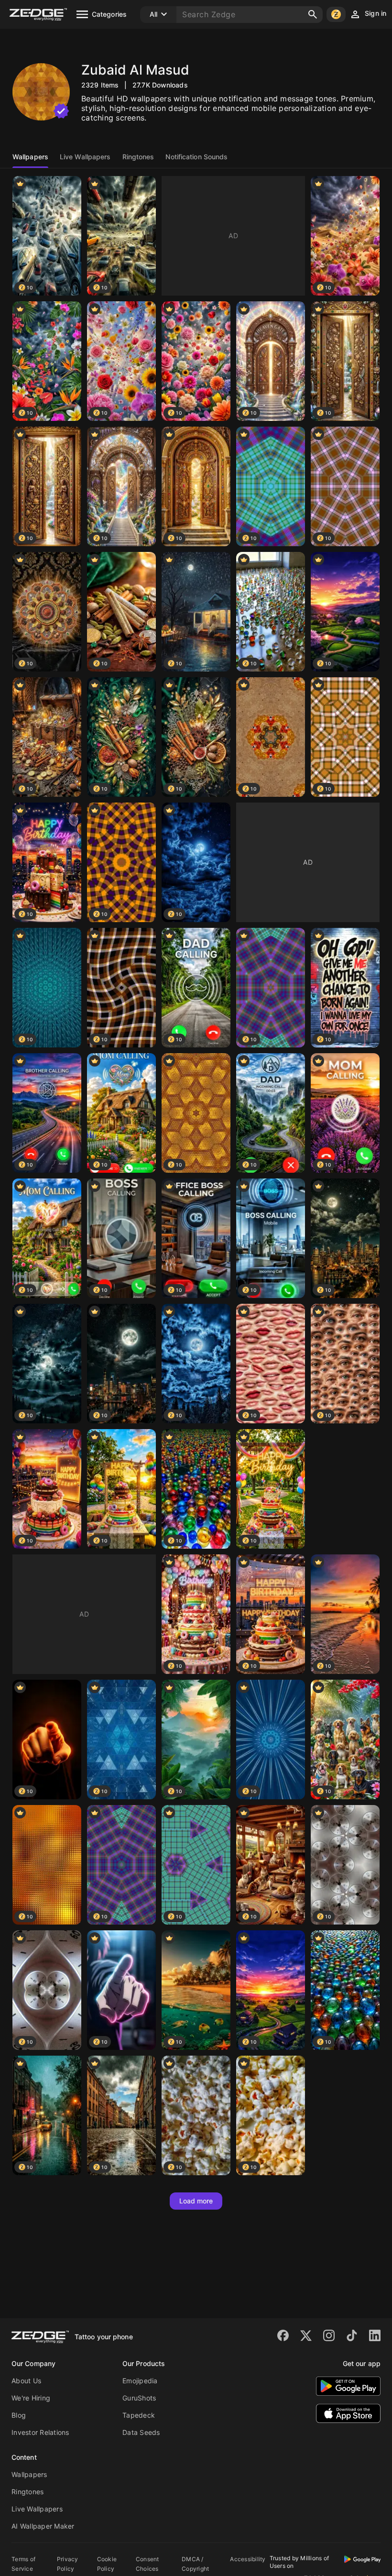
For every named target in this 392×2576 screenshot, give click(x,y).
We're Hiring (31, 2398)
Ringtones (27, 2492)
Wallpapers (29, 2474)
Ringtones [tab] (138, 157)
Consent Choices (147, 2564)
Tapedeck (139, 2415)
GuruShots (139, 2398)
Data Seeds (141, 2432)
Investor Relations (40, 2432)
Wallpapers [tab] (30, 157)
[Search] (313, 14)
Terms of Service (23, 2564)
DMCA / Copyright (195, 2564)
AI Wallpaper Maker (43, 2526)
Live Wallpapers (37, 2509)
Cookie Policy (107, 2564)
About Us (26, 2381)
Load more (196, 2201)
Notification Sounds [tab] (196, 157)
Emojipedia (140, 2381)
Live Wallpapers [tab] (85, 157)
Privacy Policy (68, 2564)
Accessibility (248, 2559)
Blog (19, 2415)
